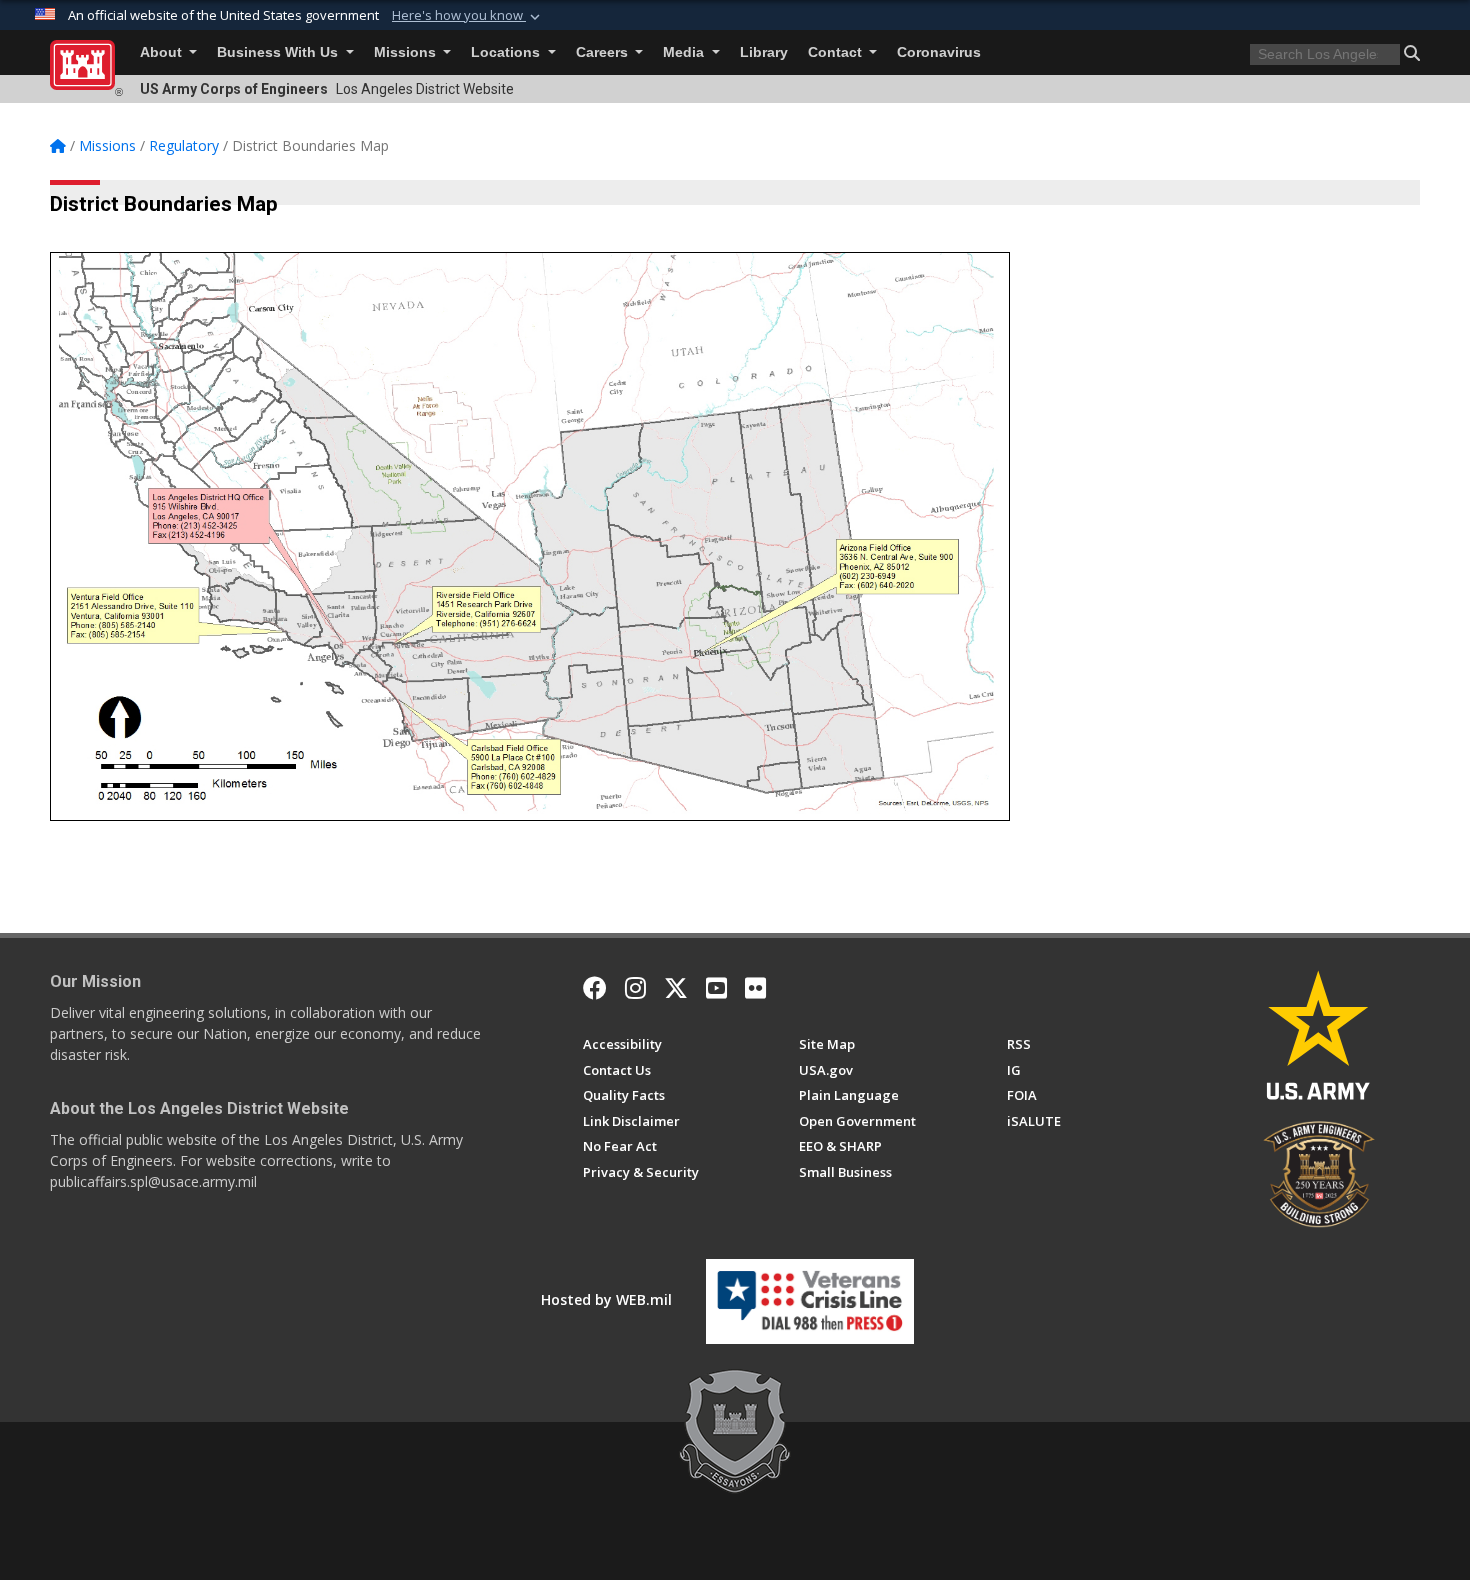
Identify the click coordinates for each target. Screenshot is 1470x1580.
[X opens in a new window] (676, 988)
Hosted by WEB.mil (606, 1299)
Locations (507, 52)
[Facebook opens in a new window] (595, 988)
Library (764, 52)
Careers (604, 52)
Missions (407, 52)
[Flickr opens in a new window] (755, 988)
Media (685, 52)
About (163, 52)
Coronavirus (939, 52)
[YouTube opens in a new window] (716, 988)
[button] (468, 16)
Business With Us (279, 52)
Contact (837, 52)
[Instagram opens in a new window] (635, 988)
